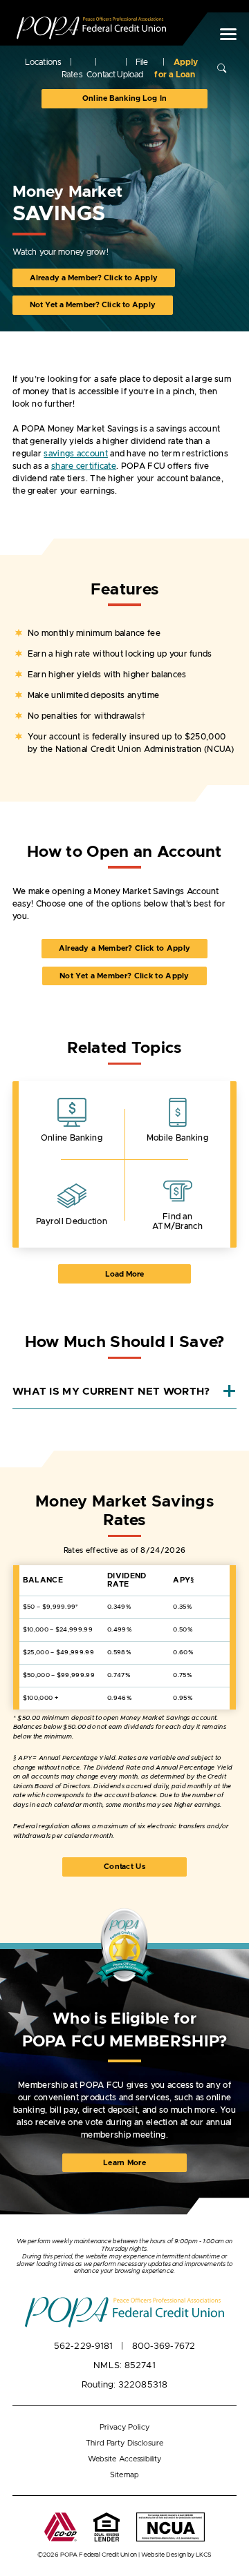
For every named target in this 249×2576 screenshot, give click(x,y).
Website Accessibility (125, 2459)
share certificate (84, 466)
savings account (76, 454)
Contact (101, 75)
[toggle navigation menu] (224, 34)
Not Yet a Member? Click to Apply (93, 305)
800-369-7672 (164, 2346)
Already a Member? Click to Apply (94, 278)
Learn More (137, 2166)
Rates (72, 75)
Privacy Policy (124, 2427)
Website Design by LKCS (176, 2555)
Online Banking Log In (124, 98)
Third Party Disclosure (124, 2443)
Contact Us (124, 1867)
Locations (43, 62)
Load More (143, 1274)
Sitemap (124, 2475)
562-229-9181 (83, 2346)
